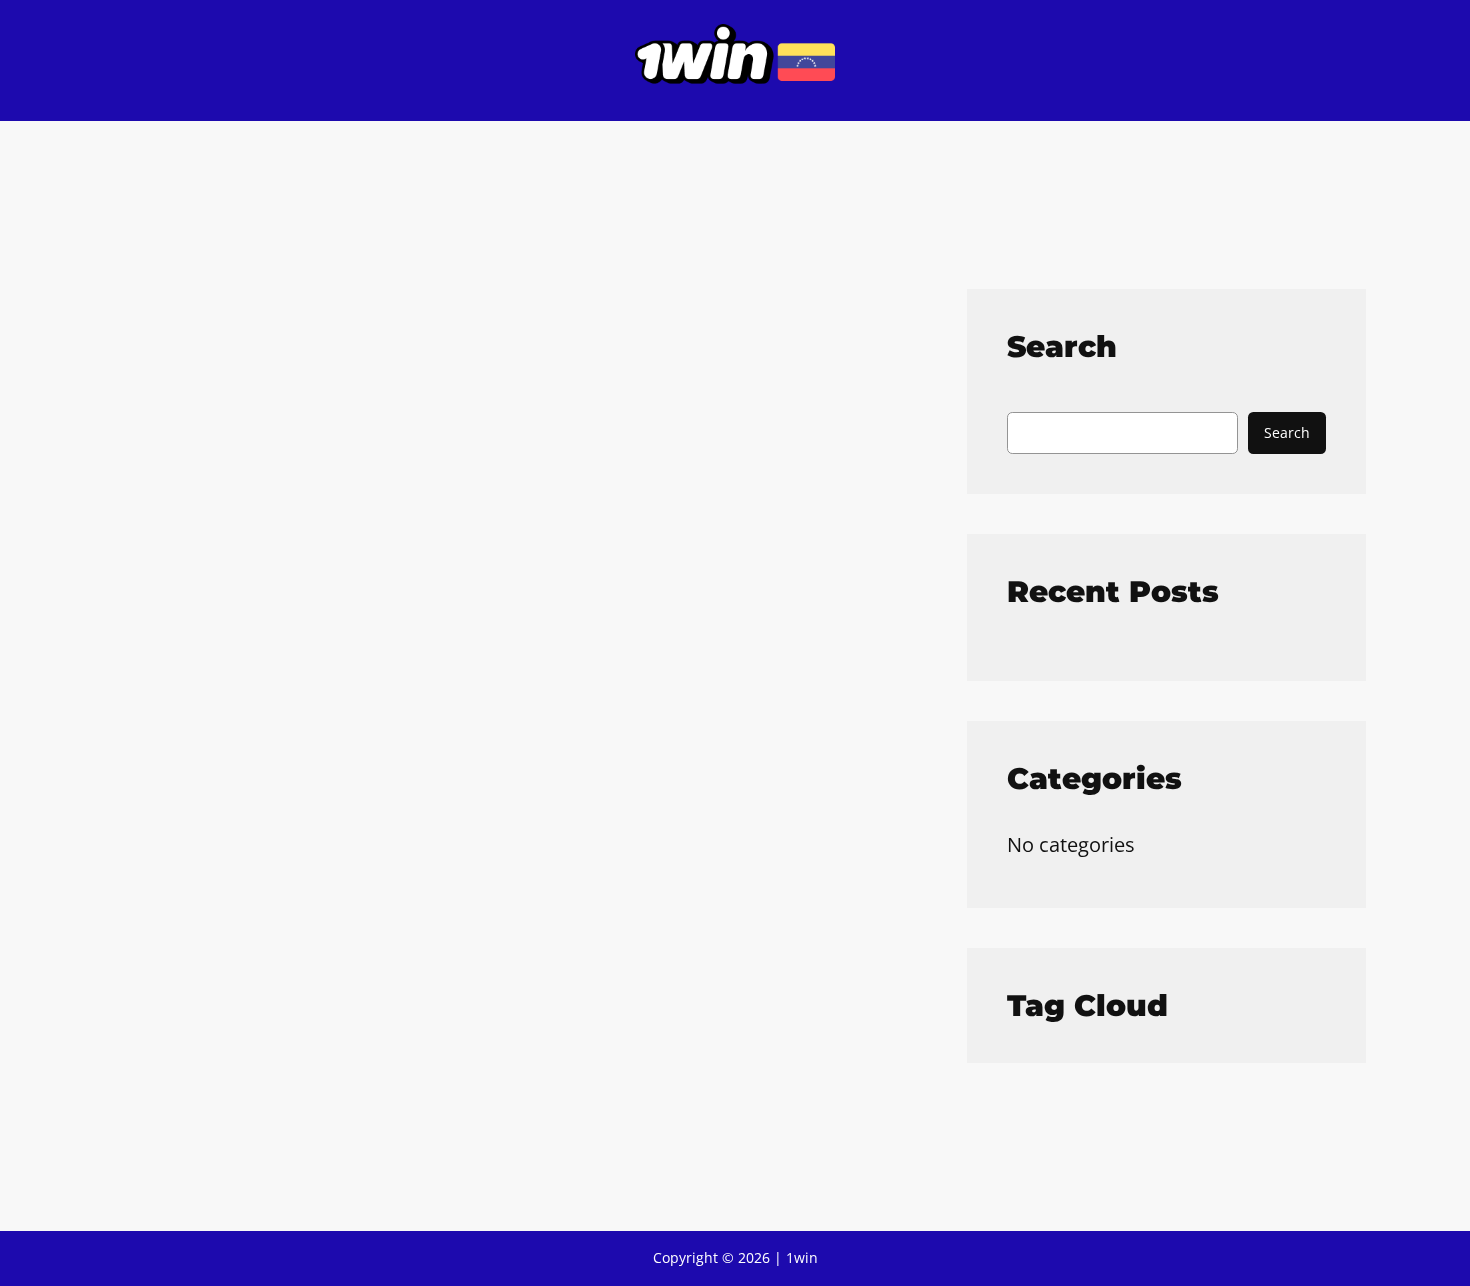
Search (1287, 432)
